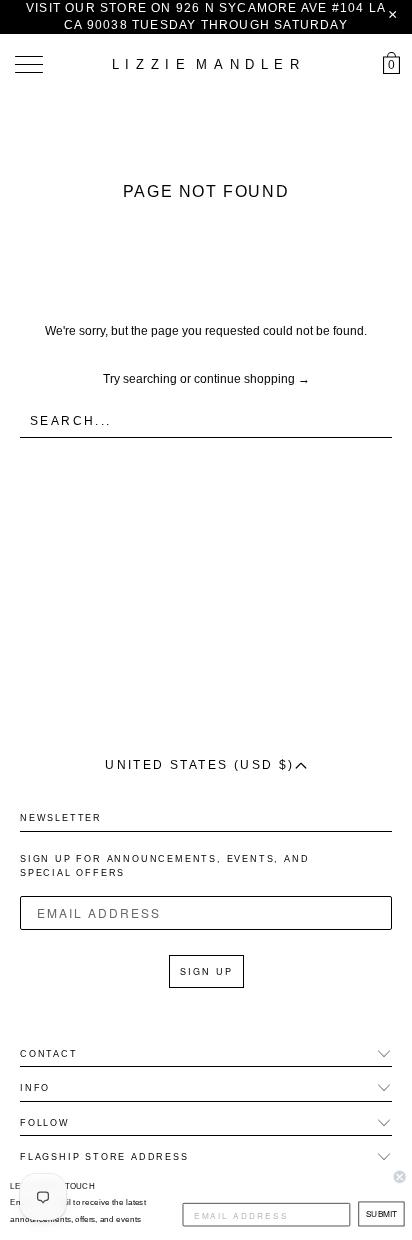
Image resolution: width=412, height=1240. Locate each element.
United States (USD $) (199, 765)
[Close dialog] (400, 1177)
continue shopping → (252, 379)
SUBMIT (381, 1214)
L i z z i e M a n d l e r (206, 64)
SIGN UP (206, 971)
